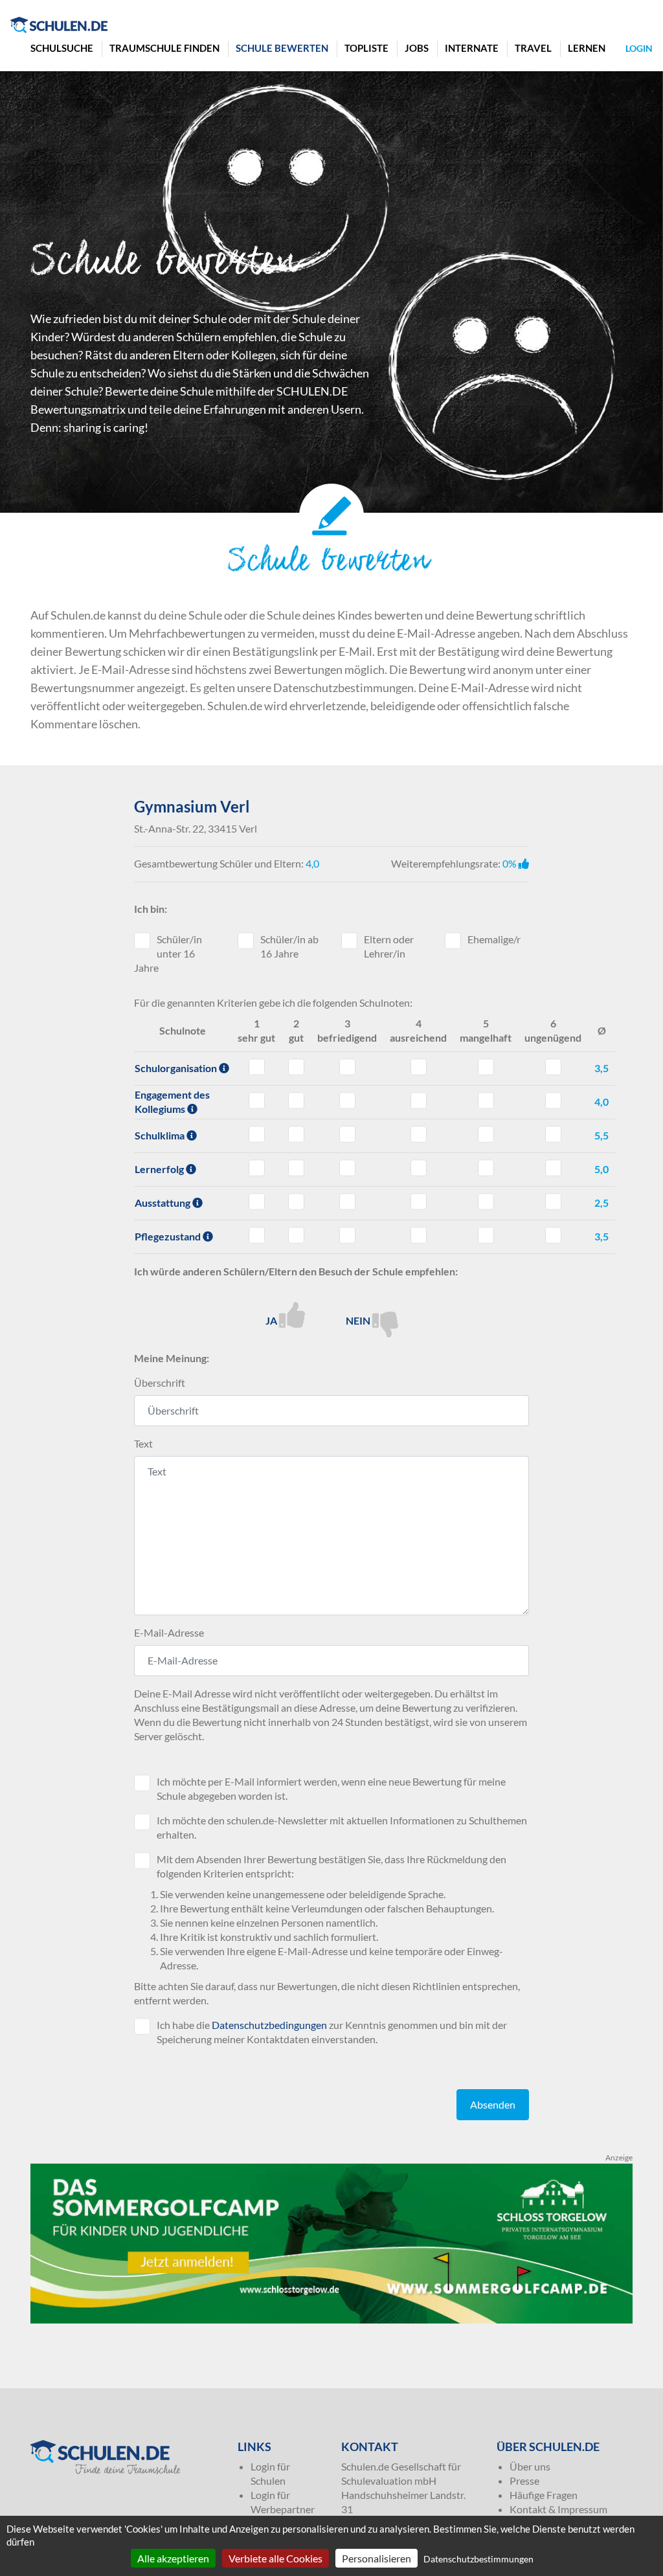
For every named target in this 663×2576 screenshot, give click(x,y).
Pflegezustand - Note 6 (553, 1235)
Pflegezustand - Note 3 (347, 1235)
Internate (472, 48)
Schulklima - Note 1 (257, 1134)
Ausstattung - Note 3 (347, 1202)
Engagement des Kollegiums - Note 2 (296, 1101)
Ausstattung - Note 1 (257, 1202)
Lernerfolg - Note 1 (257, 1168)
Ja (272, 1320)
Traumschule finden (164, 48)
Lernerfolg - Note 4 (419, 1168)
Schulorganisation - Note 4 (419, 1067)
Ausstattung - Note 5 (486, 1202)
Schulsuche (62, 48)
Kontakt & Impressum (558, 2509)
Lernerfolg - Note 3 (347, 1168)
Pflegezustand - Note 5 (486, 1235)
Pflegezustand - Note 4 (419, 1235)
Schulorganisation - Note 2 (296, 1067)
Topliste (366, 48)
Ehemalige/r (494, 939)
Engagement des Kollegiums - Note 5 (486, 1101)
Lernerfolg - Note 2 (296, 1168)
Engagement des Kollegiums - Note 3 (347, 1101)
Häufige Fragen (544, 2495)
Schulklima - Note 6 (553, 1134)
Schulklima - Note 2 (296, 1134)
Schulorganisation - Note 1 (257, 1067)
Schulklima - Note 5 (486, 1134)
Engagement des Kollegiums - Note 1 (257, 1101)
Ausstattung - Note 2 (296, 1202)
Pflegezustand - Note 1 (257, 1235)
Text (143, 1443)
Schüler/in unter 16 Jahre (168, 953)
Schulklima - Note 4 (419, 1134)
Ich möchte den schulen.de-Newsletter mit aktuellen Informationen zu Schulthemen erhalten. (342, 1827)
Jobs (417, 48)
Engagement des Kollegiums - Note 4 (419, 1101)
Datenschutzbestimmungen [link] (478, 2559)
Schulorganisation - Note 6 (553, 1067)
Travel (533, 48)
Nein (359, 1320)
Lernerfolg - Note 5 (486, 1168)
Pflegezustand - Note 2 (296, 1235)
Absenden (493, 2104)
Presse (524, 2481)
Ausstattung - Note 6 (553, 1202)
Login (639, 48)
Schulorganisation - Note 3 (347, 1067)
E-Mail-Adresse (169, 1632)
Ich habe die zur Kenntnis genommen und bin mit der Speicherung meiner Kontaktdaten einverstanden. (332, 2032)
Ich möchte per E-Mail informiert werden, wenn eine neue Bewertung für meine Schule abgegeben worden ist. (331, 1788)
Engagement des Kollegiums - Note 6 (553, 1101)
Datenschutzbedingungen (269, 2025)
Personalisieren (376, 2558)
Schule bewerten (282, 48)
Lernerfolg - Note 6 (553, 1168)
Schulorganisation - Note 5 (486, 1067)
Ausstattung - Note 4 (419, 1202)
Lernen (587, 48)
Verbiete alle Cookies (275, 2558)
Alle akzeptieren (173, 2558)
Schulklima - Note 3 (347, 1134)
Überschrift (160, 1383)
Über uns (530, 2466)
